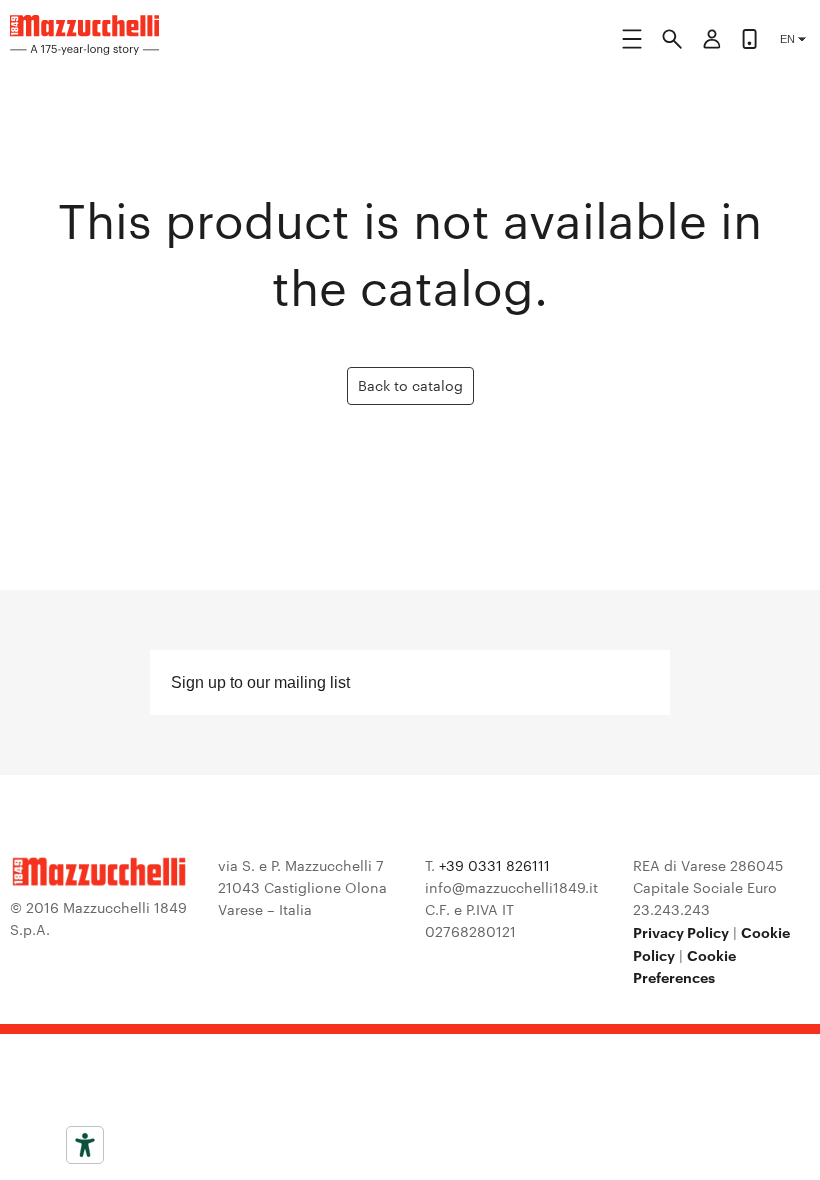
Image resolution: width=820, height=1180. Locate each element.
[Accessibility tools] (85, 1145)
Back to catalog (410, 385)
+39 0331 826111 (494, 865)
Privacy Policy (681, 931)
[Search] (672, 42)
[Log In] (712, 42)
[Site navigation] (632, 42)
